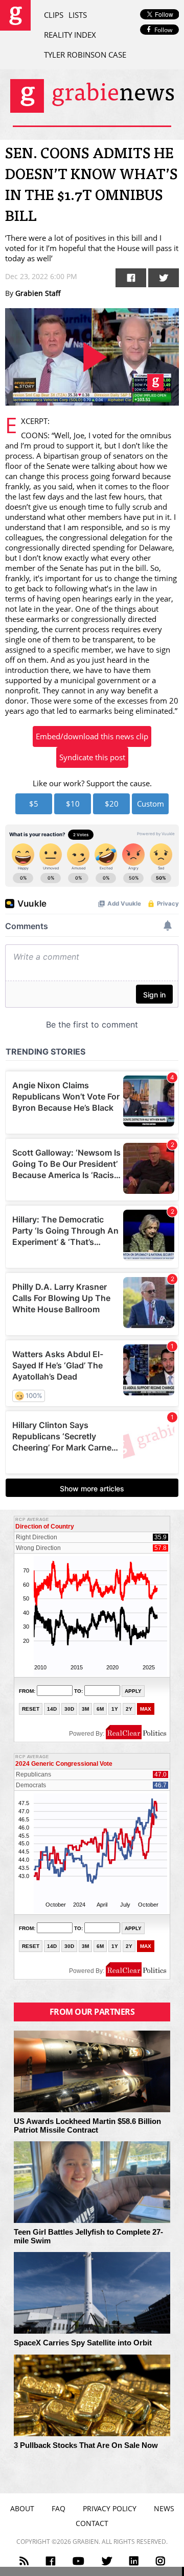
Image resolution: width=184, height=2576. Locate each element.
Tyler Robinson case (85, 55)
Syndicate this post (92, 757)
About (22, 2508)
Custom (151, 804)
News (164, 2508)
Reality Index (70, 35)
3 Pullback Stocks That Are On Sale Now (86, 2445)
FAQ (59, 2508)
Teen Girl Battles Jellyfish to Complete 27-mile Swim (88, 2236)
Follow (163, 30)
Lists (78, 15)
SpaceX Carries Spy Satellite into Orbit (83, 2343)
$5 (34, 804)
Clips (54, 15)
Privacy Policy (110, 2508)
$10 (73, 804)
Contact (92, 2523)
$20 (112, 804)
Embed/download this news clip (92, 736)
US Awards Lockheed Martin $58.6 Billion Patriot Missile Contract (87, 2126)
